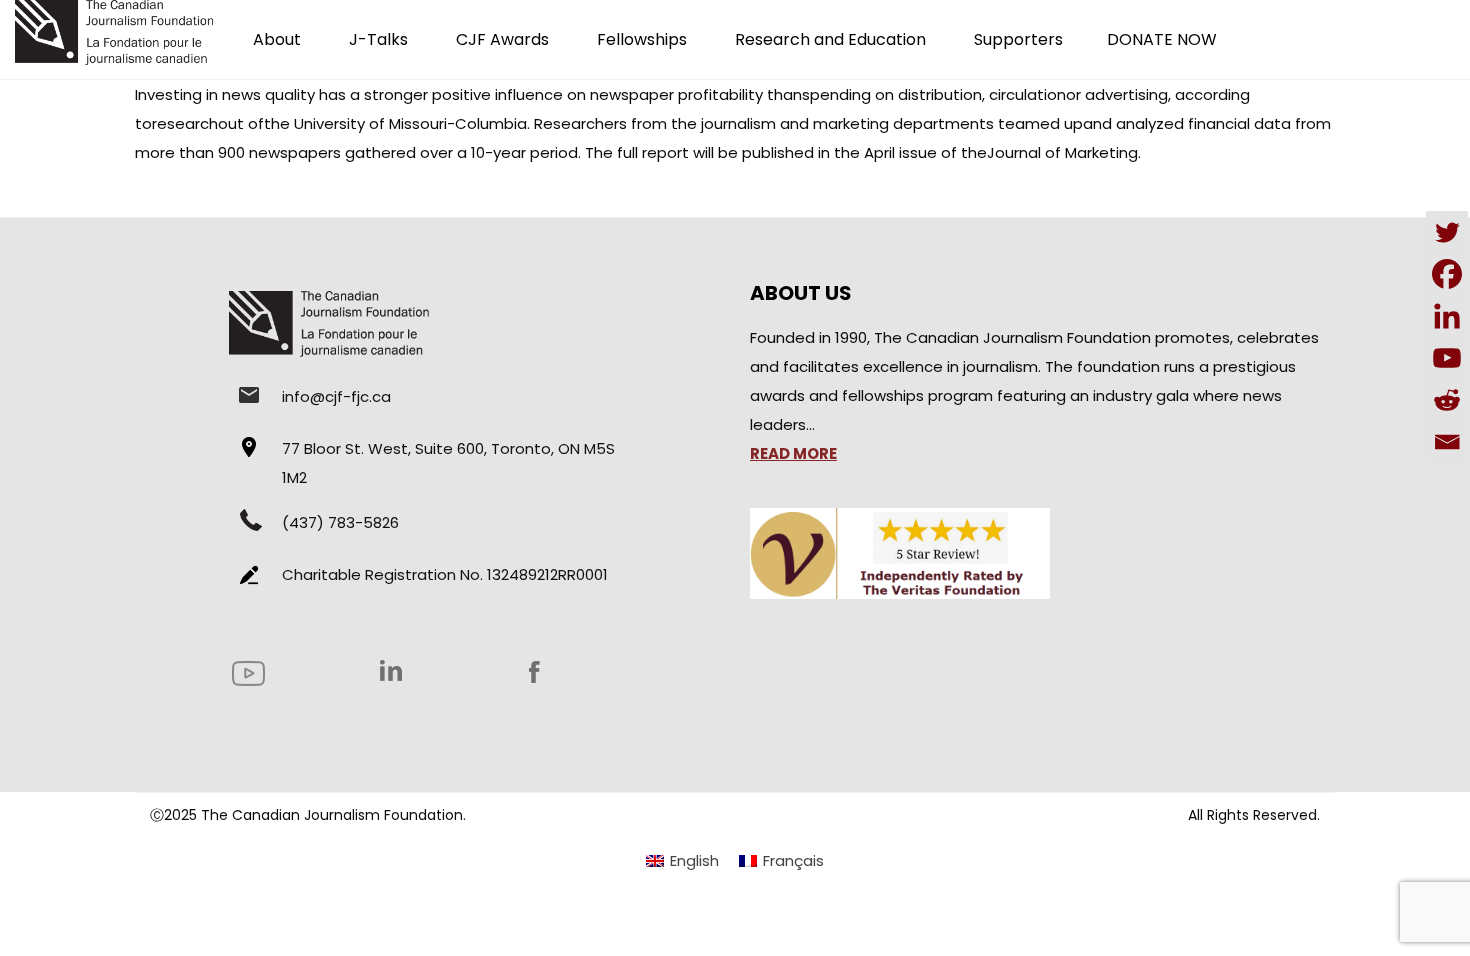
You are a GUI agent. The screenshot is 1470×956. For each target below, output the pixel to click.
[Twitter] (1447, 232)
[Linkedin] (1447, 316)
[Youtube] (1447, 358)
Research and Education (830, 39)
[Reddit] (1447, 400)
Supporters (1018, 39)
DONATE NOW (1162, 39)
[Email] (1447, 442)
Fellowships (642, 39)
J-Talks (378, 39)
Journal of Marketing (1062, 152)
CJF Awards (502, 39)
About (277, 39)
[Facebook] (1447, 274)
